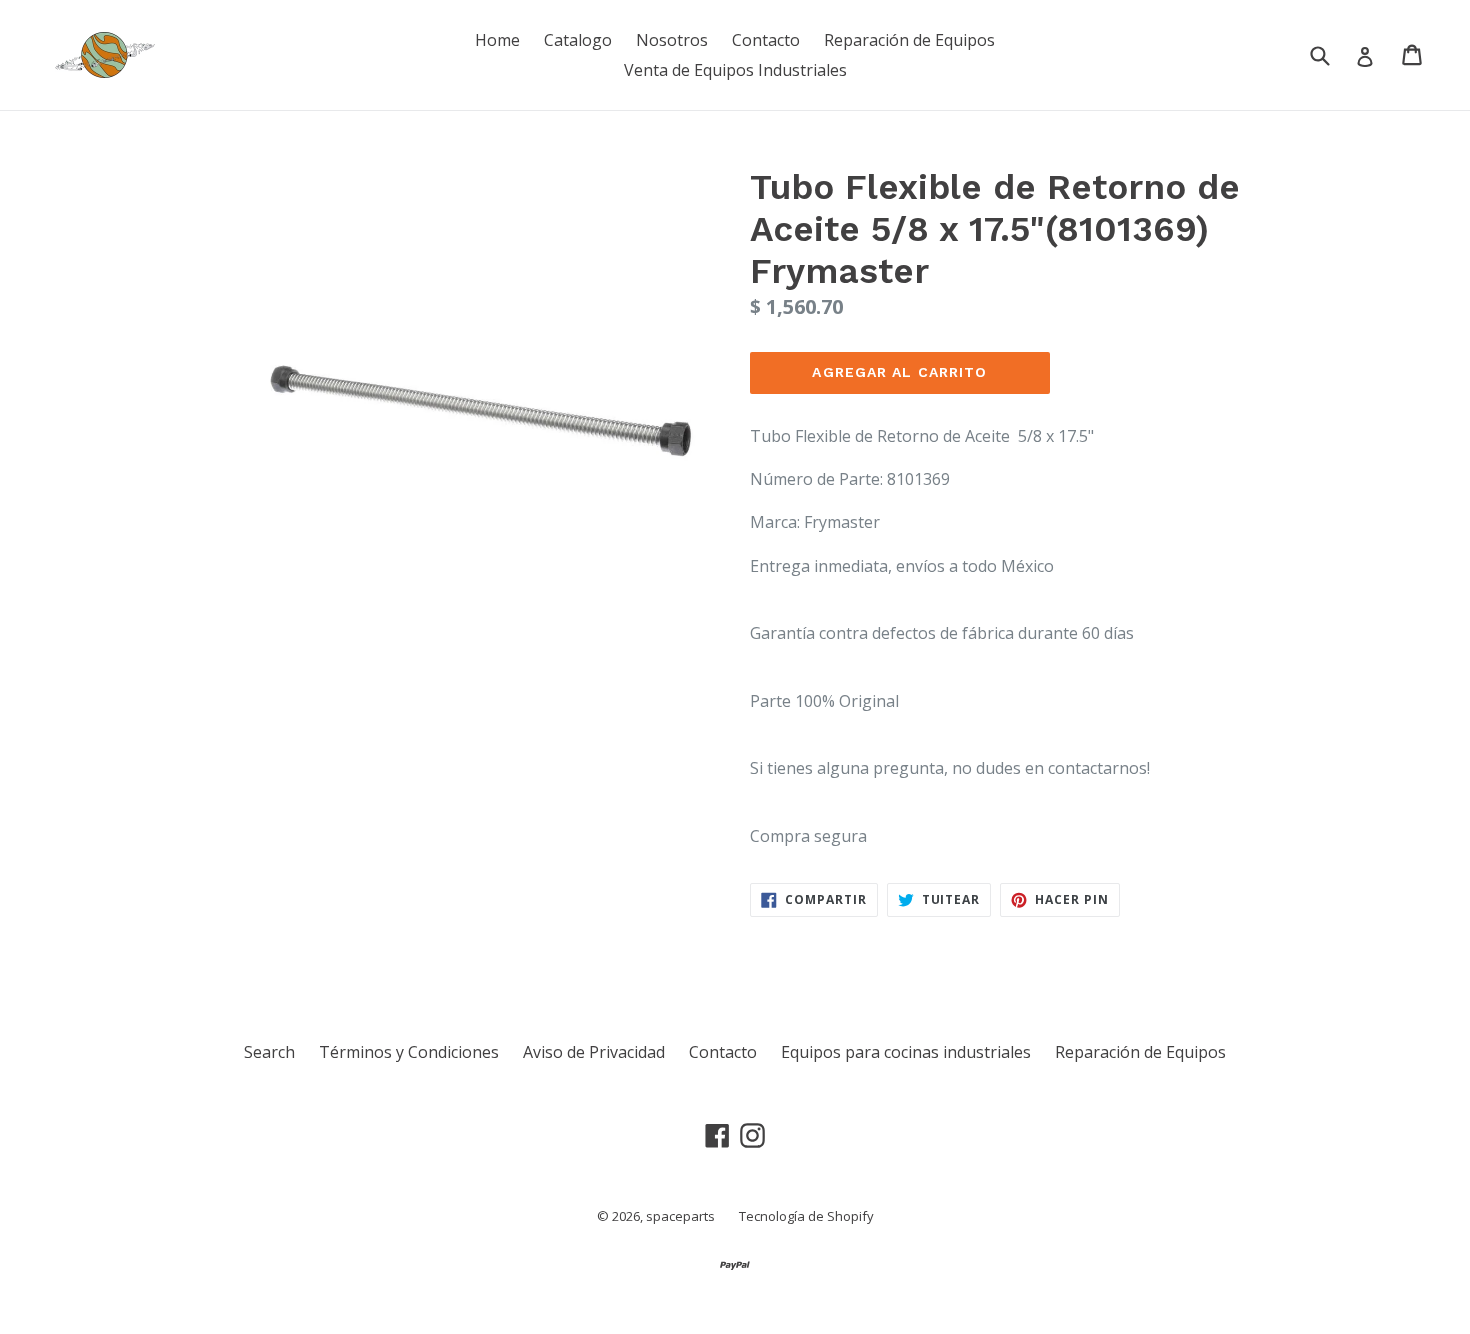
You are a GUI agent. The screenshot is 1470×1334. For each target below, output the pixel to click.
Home (497, 40)
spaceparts (680, 1216)
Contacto (766, 40)
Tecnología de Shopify (806, 1216)
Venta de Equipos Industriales (735, 70)
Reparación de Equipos (909, 40)
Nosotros (672, 40)
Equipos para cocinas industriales (906, 1052)
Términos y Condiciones (409, 1052)
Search (269, 1052)
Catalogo (578, 40)
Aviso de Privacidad (594, 1052)
